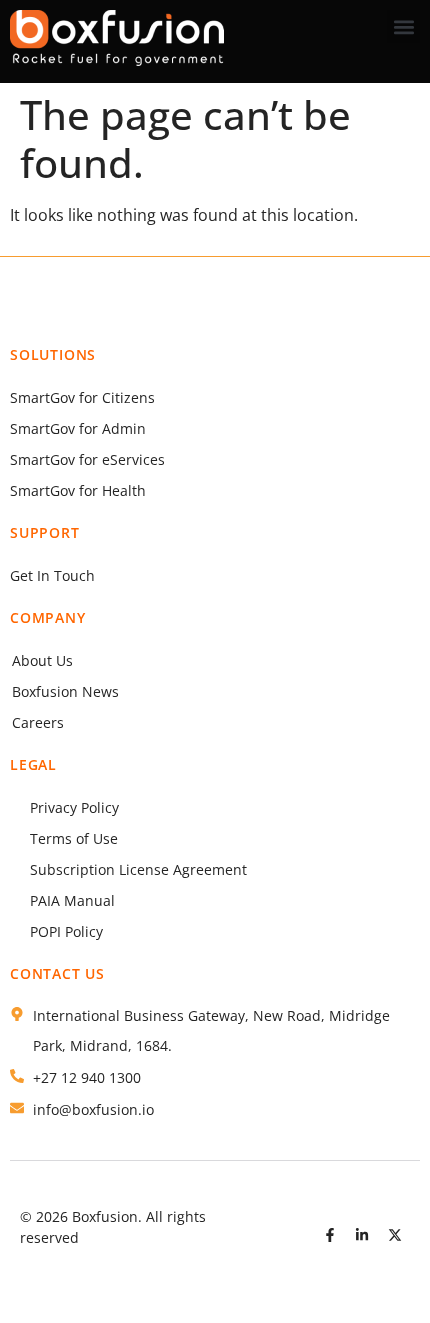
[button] (403, 26)
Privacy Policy (74, 807)
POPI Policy (66, 931)
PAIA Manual (72, 900)
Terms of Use (74, 838)
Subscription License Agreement (138, 869)
